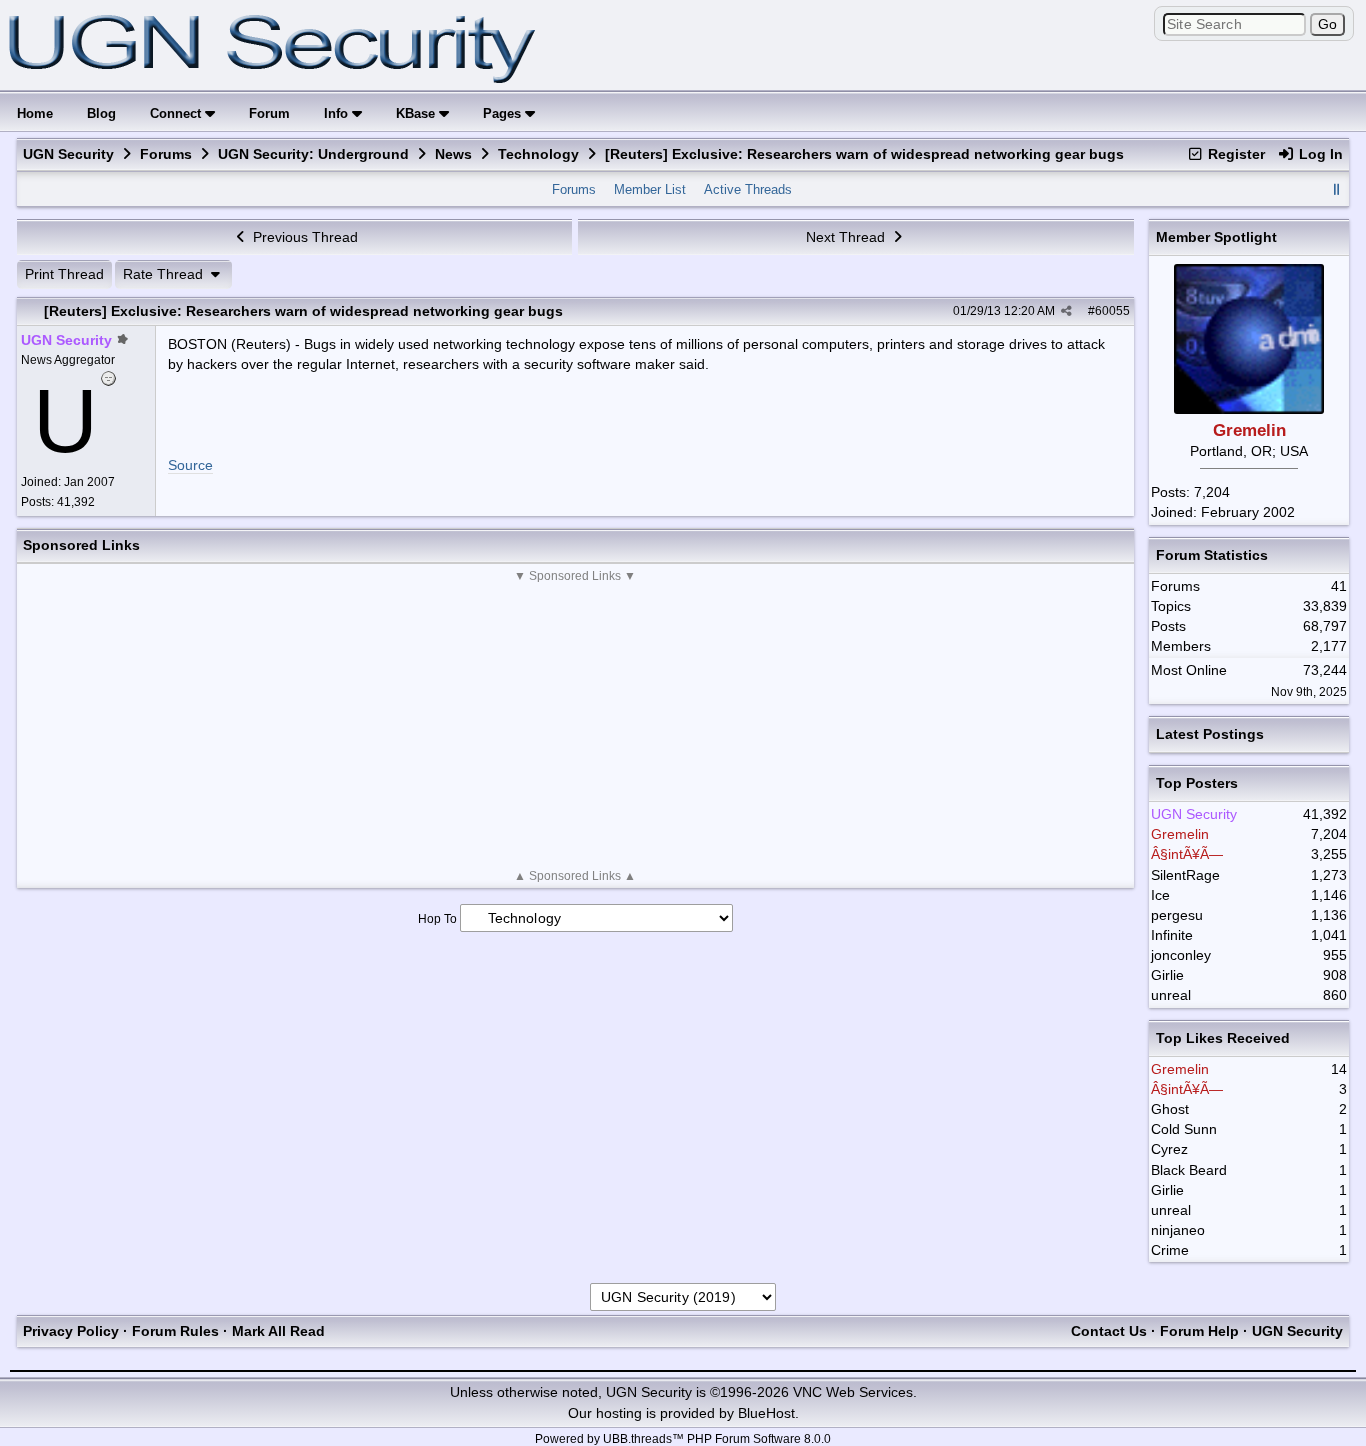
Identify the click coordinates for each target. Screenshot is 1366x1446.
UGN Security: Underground (313, 154)
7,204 (1212, 492)
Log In (1319, 154)
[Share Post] (1066, 311)
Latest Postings (1210, 734)
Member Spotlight (1216, 237)
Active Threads (748, 189)
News (453, 154)
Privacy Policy (71, 1331)
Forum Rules (175, 1331)
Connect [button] (177, 113)
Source (190, 465)
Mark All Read (278, 1331)
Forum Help (1199, 1331)
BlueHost (766, 1413)
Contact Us (1109, 1331)
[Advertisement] (575, 726)
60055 (1112, 311)
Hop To (437, 919)
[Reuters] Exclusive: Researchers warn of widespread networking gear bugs (303, 311)
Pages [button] (504, 113)
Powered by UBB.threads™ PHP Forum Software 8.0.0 (683, 1439)
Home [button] (35, 113)
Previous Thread (303, 237)
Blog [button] (101, 113)
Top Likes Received (1223, 1038)
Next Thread (847, 237)
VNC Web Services (853, 1392)
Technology (538, 154)
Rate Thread (165, 274)
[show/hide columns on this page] (1336, 189)
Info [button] (338, 113)
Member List (650, 189)
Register (1234, 154)
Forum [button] (269, 113)
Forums (166, 154)
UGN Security (68, 154)
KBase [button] (417, 113)
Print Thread (64, 274)
